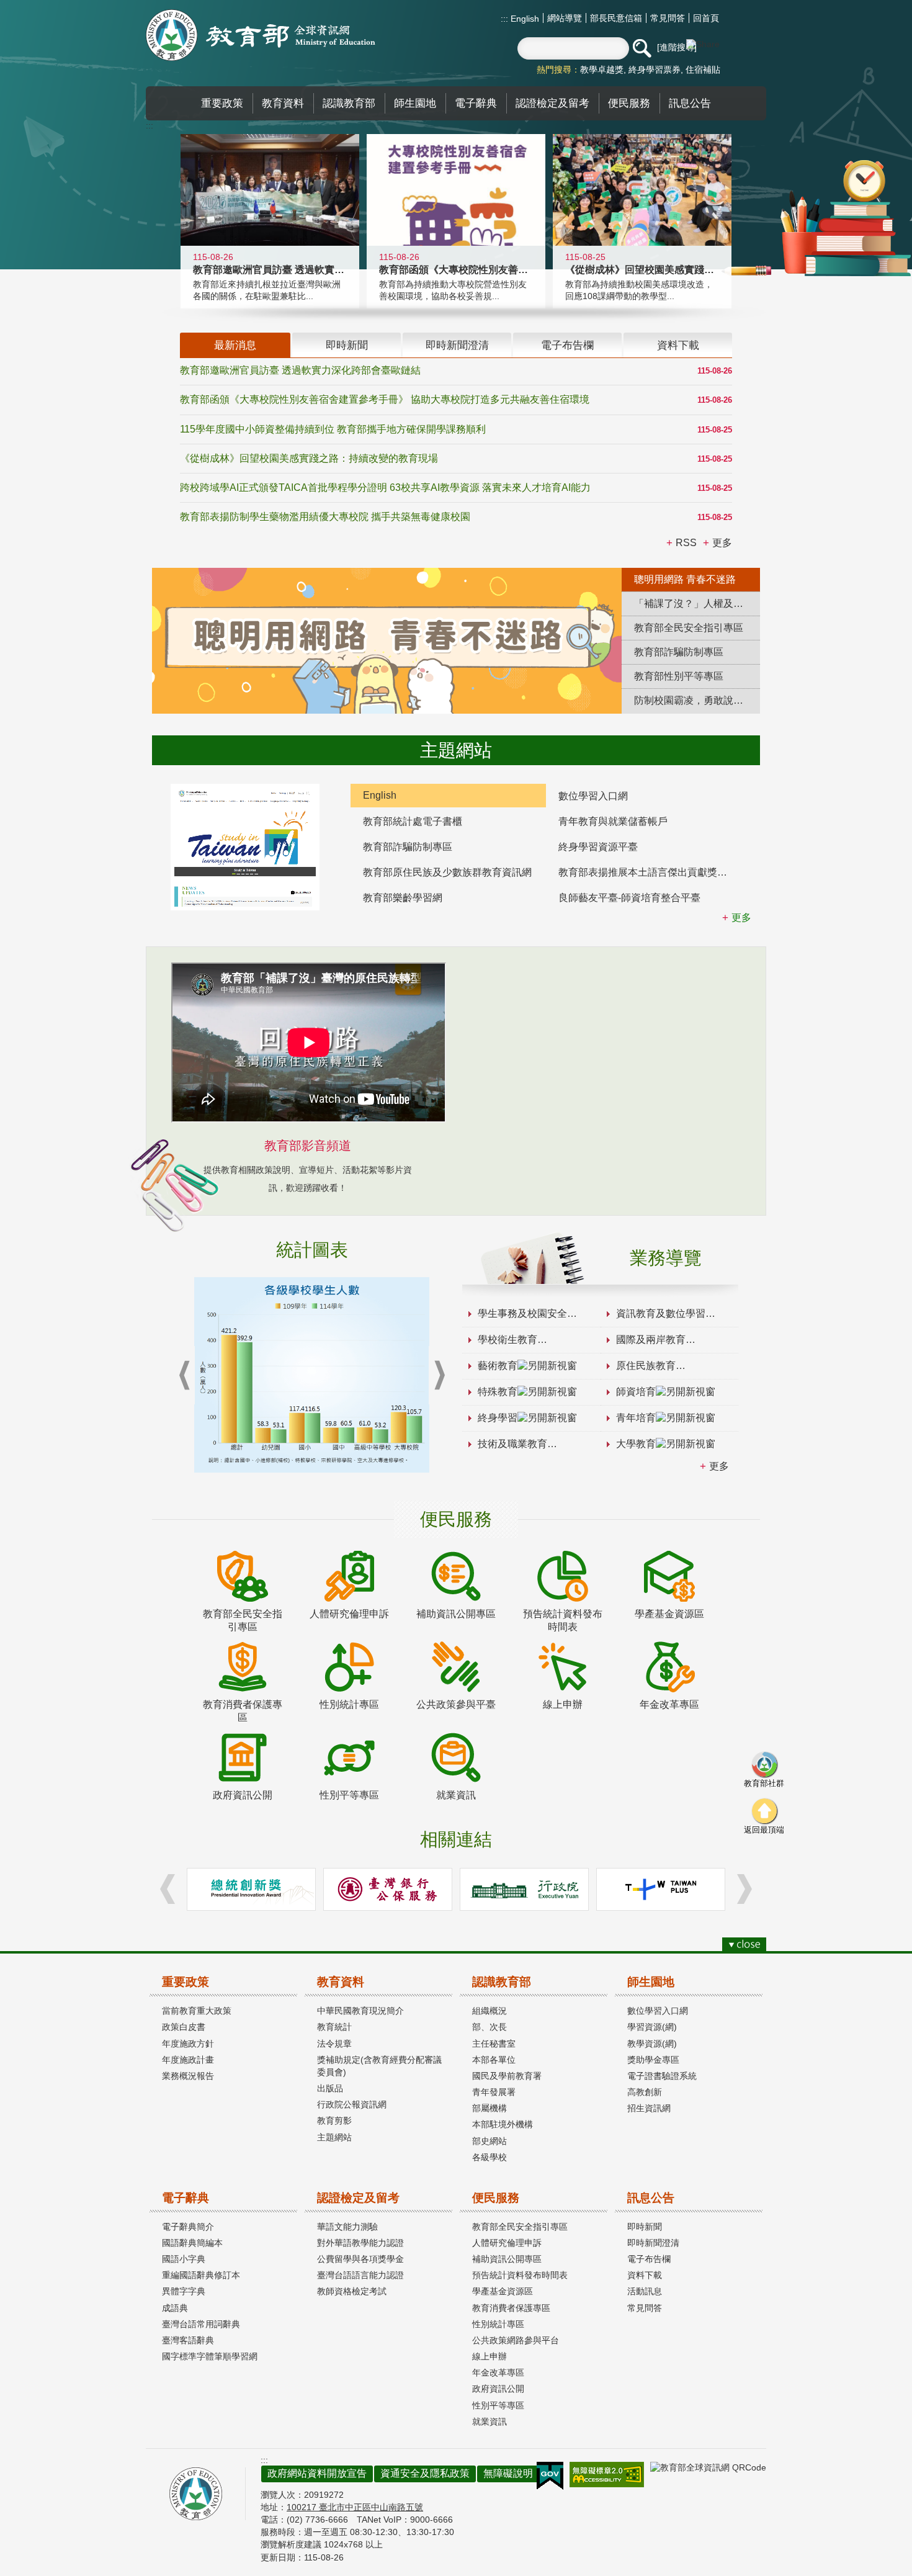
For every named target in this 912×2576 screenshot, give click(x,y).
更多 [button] (722, 543)
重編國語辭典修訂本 (201, 2275)
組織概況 (490, 2011)
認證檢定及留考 (358, 2198)
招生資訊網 (649, 2108)
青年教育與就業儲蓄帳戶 (613, 821)
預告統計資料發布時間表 (520, 2275)
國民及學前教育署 (507, 2076)
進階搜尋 (677, 47)
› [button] (439, 1376)
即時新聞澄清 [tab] (457, 345)
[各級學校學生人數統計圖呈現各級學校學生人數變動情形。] (312, 1375)
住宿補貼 (703, 70)
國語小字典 (184, 2259)
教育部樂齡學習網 (403, 898)
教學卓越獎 (602, 70)
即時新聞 (645, 2227)
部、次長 (490, 2027)
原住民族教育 (646, 1366)
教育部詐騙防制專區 (408, 847)
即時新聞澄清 (653, 2243)
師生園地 (651, 1982)
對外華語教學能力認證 (360, 2243)
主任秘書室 (494, 2044)
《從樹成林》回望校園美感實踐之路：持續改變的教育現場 (309, 458)
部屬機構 (490, 2108)
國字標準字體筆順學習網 (210, 2356)
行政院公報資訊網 (352, 2104)
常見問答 (668, 18)
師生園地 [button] (415, 103)
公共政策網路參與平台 (516, 2340)
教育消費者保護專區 (511, 2308)
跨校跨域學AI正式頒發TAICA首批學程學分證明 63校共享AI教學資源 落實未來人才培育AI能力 (385, 487)
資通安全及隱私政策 (425, 2473)
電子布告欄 (649, 2259)
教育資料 (341, 1982)
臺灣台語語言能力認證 (360, 2275)
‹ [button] (184, 1376)
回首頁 (706, 18)
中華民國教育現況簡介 (360, 2011)
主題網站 (334, 2137)
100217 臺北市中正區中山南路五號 (355, 2507)
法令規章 (334, 2044)
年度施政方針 (188, 2044)
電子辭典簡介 (188, 2227)
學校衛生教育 (507, 1340)
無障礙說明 (508, 2473)
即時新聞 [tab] (347, 345)
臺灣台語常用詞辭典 (201, 2324)
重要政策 (186, 1982)
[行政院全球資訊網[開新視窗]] (524, 1889)
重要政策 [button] (222, 103)
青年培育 (636, 1418)
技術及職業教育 (512, 1444)
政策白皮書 (184, 2027)
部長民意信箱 (616, 18)
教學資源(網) (652, 2044)
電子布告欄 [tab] (567, 345)
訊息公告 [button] (690, 103)
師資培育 (636, 1392)
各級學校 (490, 2157)
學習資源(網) (652, 2027)
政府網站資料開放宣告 (317, 2473)
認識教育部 (502, 1982)
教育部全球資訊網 (261, 35)
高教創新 (645, 2092)
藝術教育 (498, 1366)
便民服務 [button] (629, 103)
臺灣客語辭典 (188, 2340)
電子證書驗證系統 (662, 2076)
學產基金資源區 (503, 2291)
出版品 (330, 2088)
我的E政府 (550, 2476)
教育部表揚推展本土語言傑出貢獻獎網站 (648, 872)
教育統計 (334, 2027)
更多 (719, 1466)
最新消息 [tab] (235, 345)
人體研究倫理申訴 (507, 2243)
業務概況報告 (188, 2076)
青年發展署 (494, 2092)
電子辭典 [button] (476, 103)
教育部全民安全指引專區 (520, 2227)
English (524, 19)
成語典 (175, 2308)
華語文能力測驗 (347, 2227)
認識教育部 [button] (349, 103)
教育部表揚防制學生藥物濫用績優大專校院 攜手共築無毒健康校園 (325, 517)
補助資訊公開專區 (507, 2259)
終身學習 (498, 1418)
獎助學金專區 (653, 2060)
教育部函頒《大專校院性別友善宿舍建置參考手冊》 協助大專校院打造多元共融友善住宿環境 (385, 399)
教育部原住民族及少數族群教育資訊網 (447, 872)
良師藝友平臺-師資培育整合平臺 (629, 898)
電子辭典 (186, 2198)
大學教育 (636, 1444)
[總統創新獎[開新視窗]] (251, 1889)
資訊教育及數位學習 (661, 1313)
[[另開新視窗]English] (245, 847)
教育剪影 (334, 2120)
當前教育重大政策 (197, 2011)
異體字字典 (184, 2291)
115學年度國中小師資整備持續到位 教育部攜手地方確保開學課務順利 (333, 429)
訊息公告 (651, 2198)
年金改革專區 (498, 2372)
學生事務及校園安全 (522, 1313)
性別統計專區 (498, 2324)
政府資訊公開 (498, 2389)
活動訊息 (645, 2291)
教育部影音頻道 (308, 1146)
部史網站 (490, 2141)
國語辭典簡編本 (192, 2243)
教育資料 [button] (283, 103)
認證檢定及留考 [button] (552, 103)
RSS (686, 543)
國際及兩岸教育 (651, 1340)
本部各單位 (494, 2060)
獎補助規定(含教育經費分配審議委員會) (379, 2066)
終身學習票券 (655, 70)
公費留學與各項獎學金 (360, 2259)
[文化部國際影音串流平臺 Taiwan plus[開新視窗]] (661, 1889)
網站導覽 (565, 18)
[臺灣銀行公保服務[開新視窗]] (388, 1889)
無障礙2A (607, 2475)
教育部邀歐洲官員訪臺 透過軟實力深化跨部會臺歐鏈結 (300, 370)
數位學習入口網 (593, 796)
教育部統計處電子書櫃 (413, 821)
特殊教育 (498, 1392)
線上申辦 (490, 2356)
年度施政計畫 (188, 2060)
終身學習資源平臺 (598, 847)
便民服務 (496, 2198)
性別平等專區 (498, 2405)
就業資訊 (490, 2421)
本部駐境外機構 (503, 2124)
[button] (642, 48)
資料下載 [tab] (678, 345)
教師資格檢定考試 (352, 2291)
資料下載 (645, 2275)
